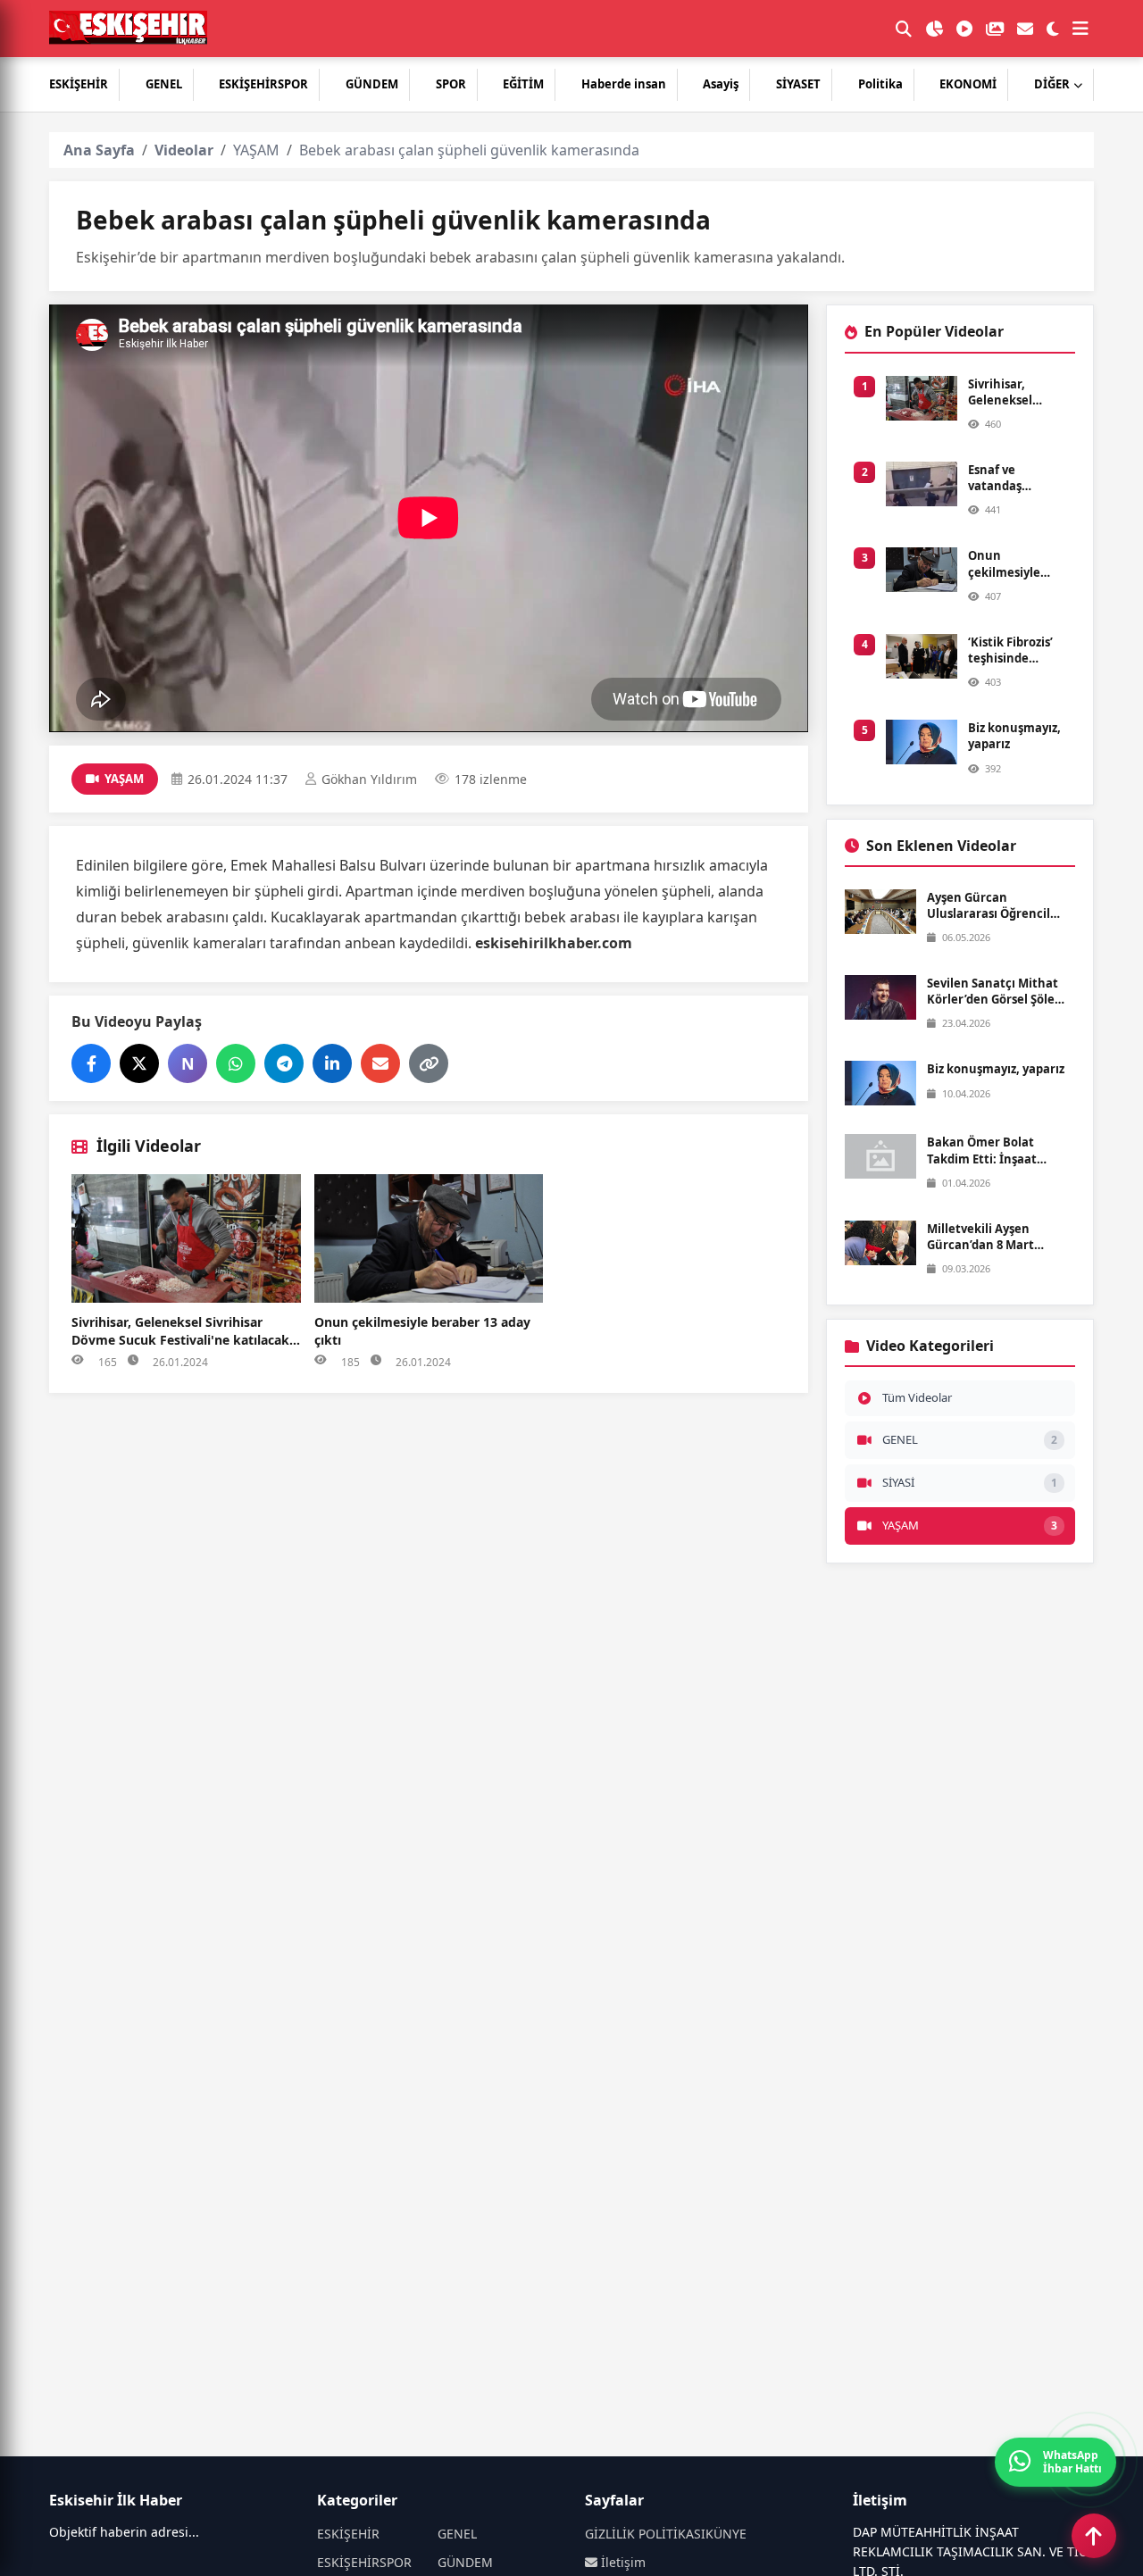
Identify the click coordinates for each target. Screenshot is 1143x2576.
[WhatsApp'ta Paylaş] (236, 1063)
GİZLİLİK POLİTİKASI (645, 2534)
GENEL (164, 84)
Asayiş (721, 84)
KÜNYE (726, 2534)
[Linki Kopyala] (429, 1063)
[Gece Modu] (1053, 29)
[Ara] (904, 29)
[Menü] (1080, 29)
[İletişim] (1025, 29)
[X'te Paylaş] (139, 1063)
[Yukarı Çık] (1094, 2536)
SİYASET (798, 84)
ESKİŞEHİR (79, 84)
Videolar (184, 150)
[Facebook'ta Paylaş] (91, 1063)
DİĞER (1052, 84)
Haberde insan (624, 84)
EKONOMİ (968, 84)
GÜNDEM (372, 84)
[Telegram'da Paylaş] (284, 1063)
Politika (880, 84)
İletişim (622, 2562)
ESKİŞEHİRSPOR (263, 84)
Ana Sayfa (99, 150)
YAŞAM (256, 150)
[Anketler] (934, 29)
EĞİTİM (523, 84)
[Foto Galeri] (995, 29)
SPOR (451, 84)
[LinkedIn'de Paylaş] (332, 1063)
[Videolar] (964, 29)
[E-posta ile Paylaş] (380, 1063)
